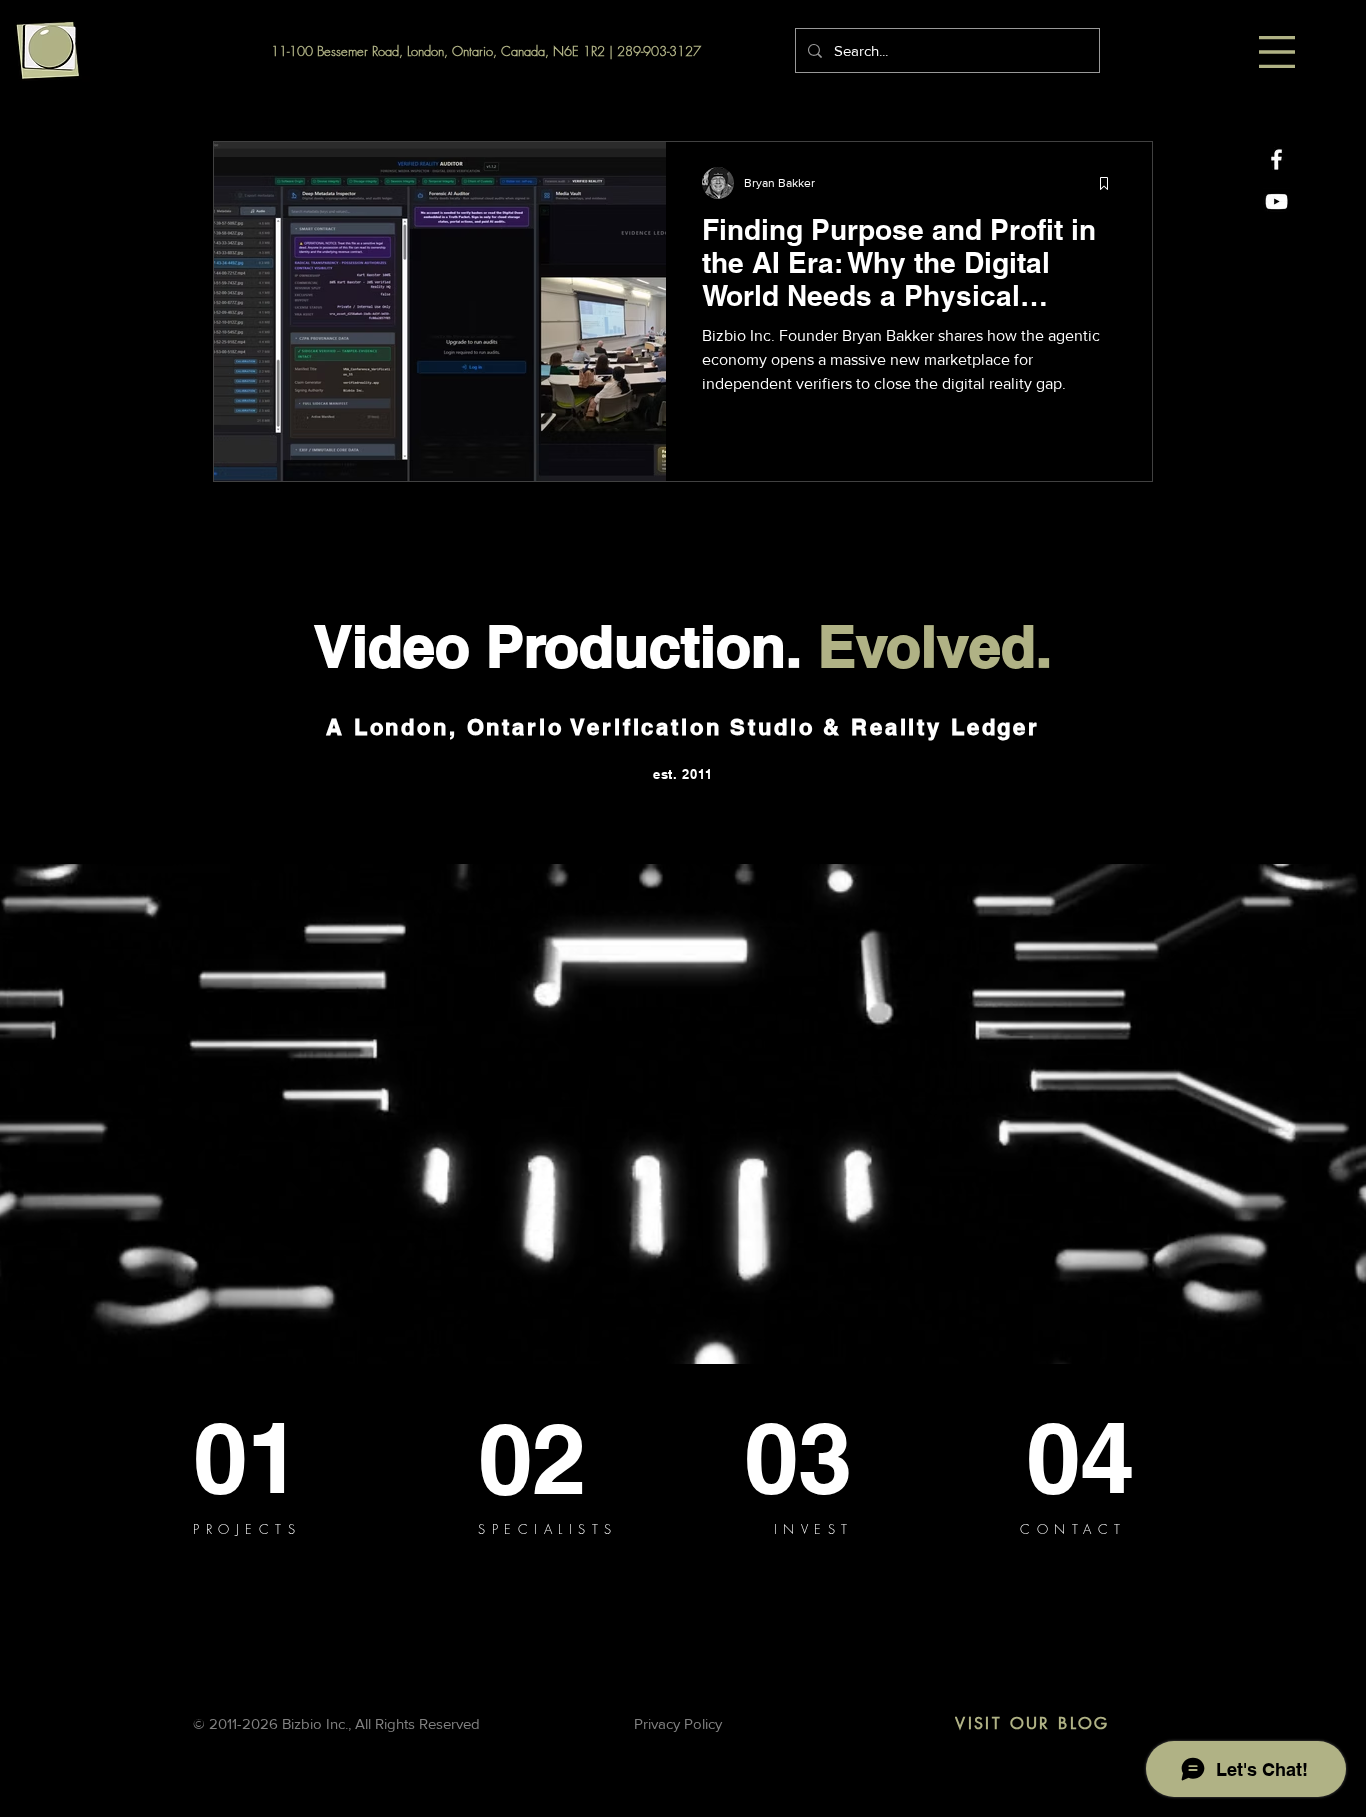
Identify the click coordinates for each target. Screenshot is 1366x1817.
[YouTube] (1276, 201)
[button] (1277, 52)
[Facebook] (1276, 159)
